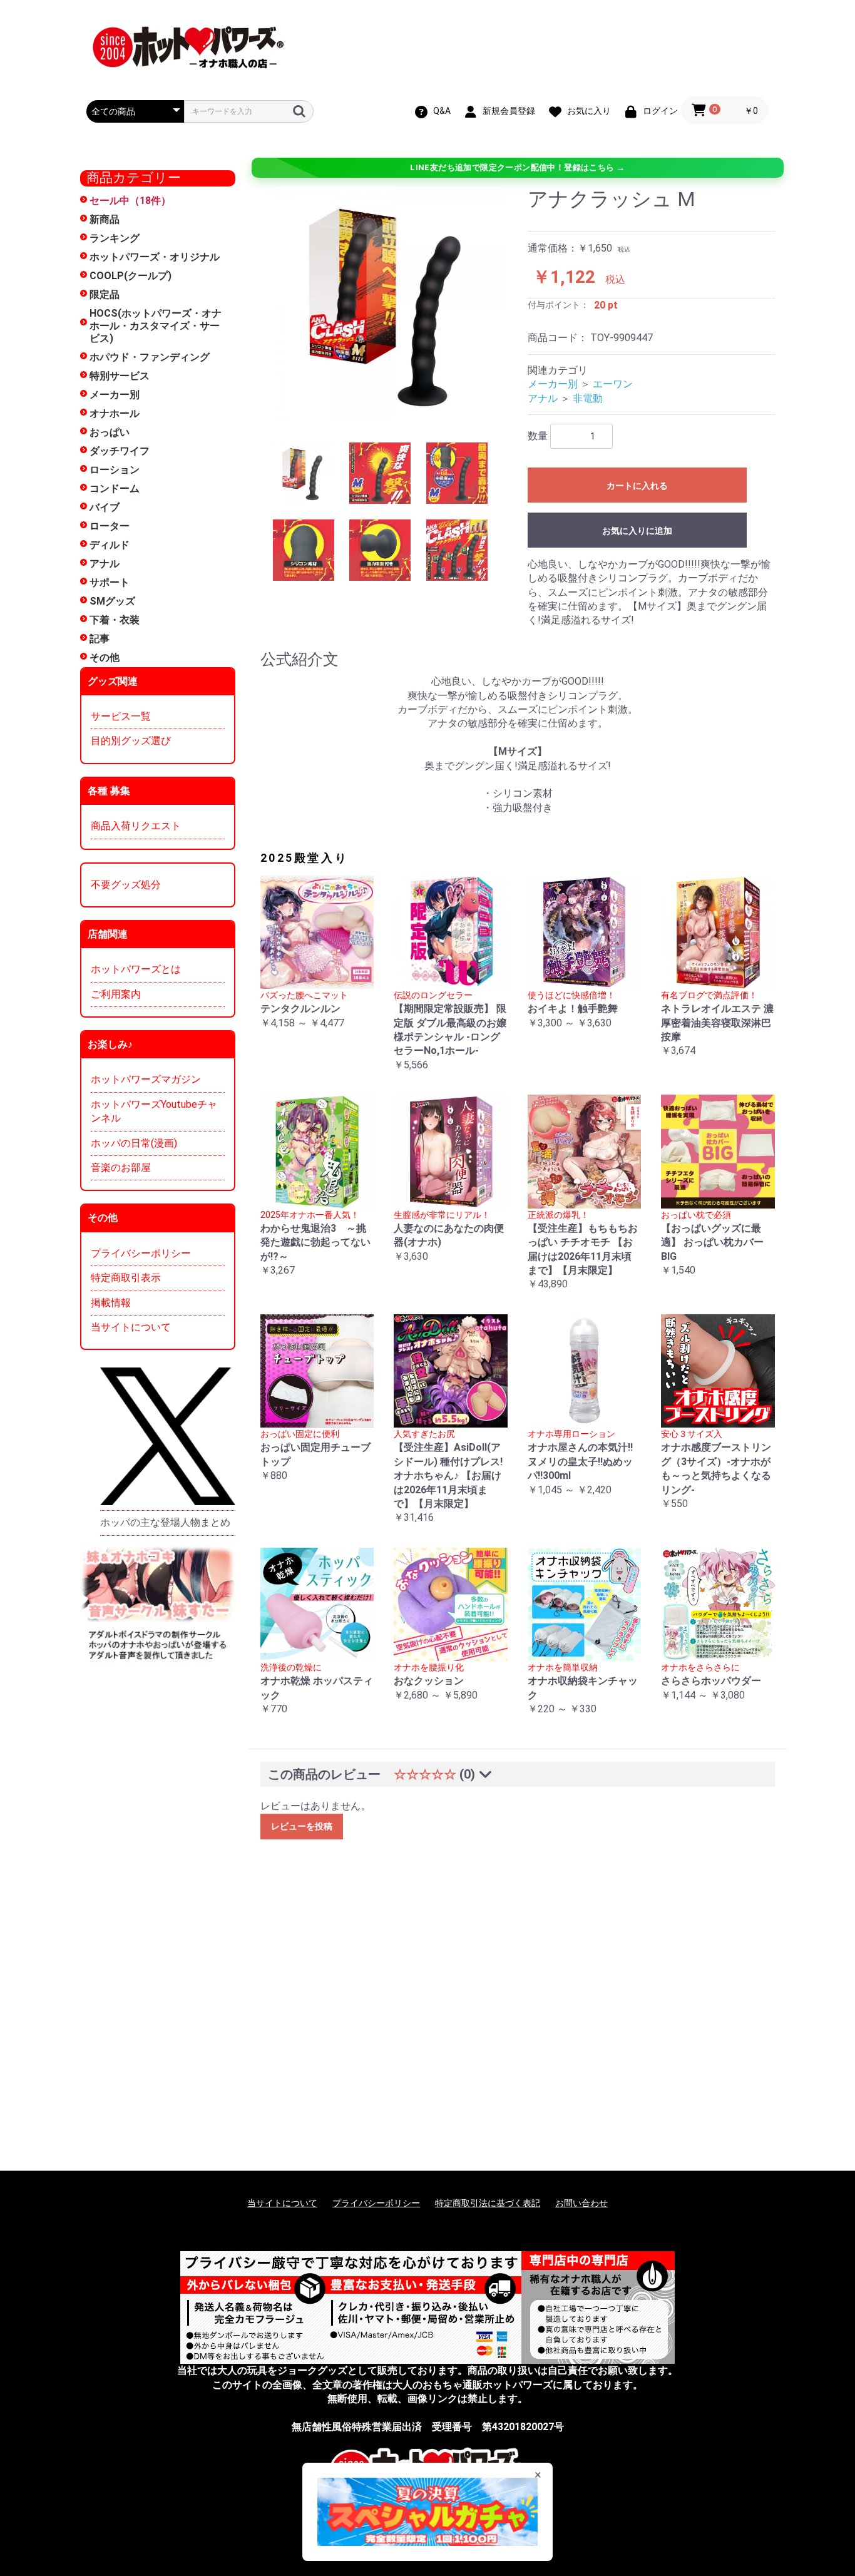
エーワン (613, 384)
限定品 (105, 294)
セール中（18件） (130, 201)
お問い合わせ (581, 2203)
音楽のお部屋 (121, 1168)
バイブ (105, 507)
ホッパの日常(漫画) (134, 1143)
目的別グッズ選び (131, 741)
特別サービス (120, 376)
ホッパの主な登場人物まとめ (165, 1522)
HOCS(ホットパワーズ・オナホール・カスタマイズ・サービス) (156, 326)
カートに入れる (637, 486)
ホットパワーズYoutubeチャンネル (154, 1111)
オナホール (115, 413)
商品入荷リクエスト (136, 826)
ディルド (110, 545)
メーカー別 (115, 395)
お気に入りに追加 (637, 531)
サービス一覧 (121, 716)
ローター (110, 526)
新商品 (105, 219)
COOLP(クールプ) (131, 276)
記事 (100, 639)
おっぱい (110, 432)
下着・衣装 (115, 620)
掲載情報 (111, 1303)
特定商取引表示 (126, 1278)
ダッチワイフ (120, 451)
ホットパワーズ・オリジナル (155, 257)
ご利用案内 (116, 994)
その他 (105, 657)
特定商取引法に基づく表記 (488, 2203)
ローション (115, 470)
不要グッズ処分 (126, 885)
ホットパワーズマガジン (146, 1079)
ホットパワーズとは (136, 969)
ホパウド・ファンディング (150, 357)
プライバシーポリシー (141, 1253)
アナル (105, 564)
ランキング (115, 238)
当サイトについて (131, 1327)
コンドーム (115, 488)
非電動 (588, 398)
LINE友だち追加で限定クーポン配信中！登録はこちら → (517, 167)
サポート (110, 582)
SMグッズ (112, 601)
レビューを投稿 (302, 1826)
